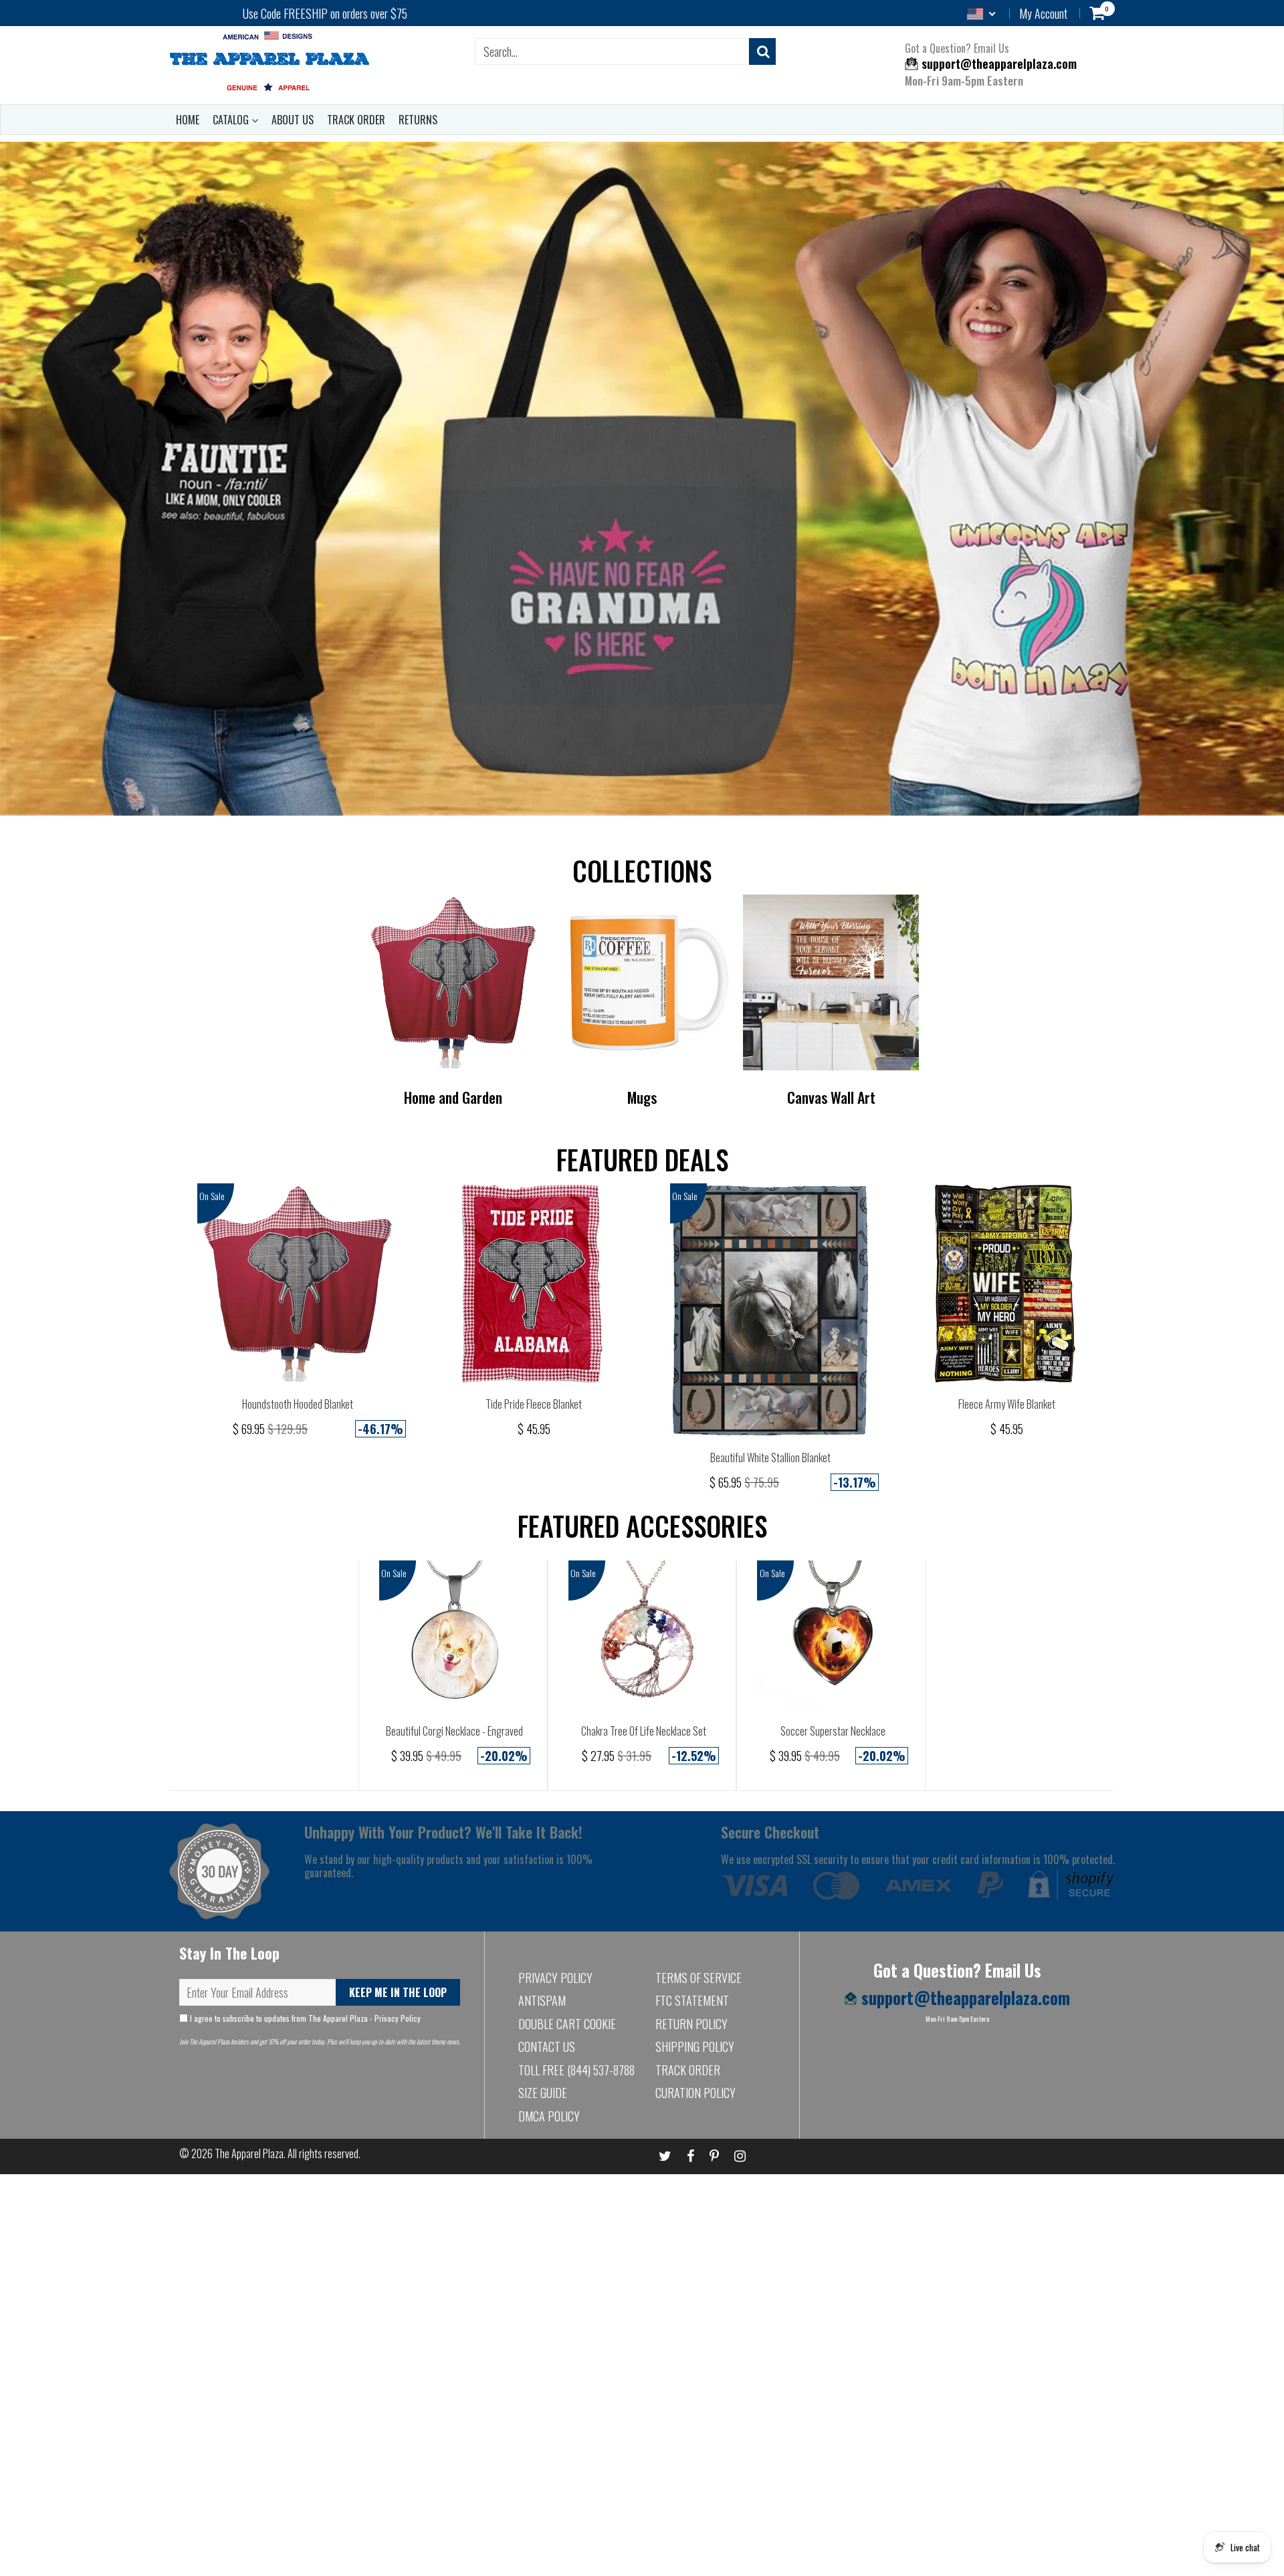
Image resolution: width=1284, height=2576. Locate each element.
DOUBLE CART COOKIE (567, 2024)
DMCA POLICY (549, 2116)
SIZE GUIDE (543, 2093)
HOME (188, 120)
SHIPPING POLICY (695, 2046)
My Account (1043, 13)
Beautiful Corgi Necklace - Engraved (454, 1731)
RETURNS (418, 120)
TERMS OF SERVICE (699, 1978)
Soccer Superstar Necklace (833, 1731)
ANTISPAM (542, 2000)
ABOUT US (293, 120)
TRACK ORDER (356, 120)
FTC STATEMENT (692, 2000)
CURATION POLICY (695, 2093)
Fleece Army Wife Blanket (1007, 1404)
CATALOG (232, 120)
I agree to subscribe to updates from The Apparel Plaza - (304, 2018)
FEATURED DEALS (642, 1159)
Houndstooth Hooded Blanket (298, 1404)
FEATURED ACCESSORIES (642, 1526)
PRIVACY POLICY (555, 1978)
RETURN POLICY (691, 2024)
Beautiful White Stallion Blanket (770, 1457)
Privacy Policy (398, 2018)
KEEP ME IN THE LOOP (398, 1992)
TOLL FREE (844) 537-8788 (576, 2070)
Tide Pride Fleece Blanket (534, 1404)
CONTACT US (547, 2046)
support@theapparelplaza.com (997, 64)
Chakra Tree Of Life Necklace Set (644, 1731)
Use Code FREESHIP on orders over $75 (325, 13)
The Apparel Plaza (249, 2153)
